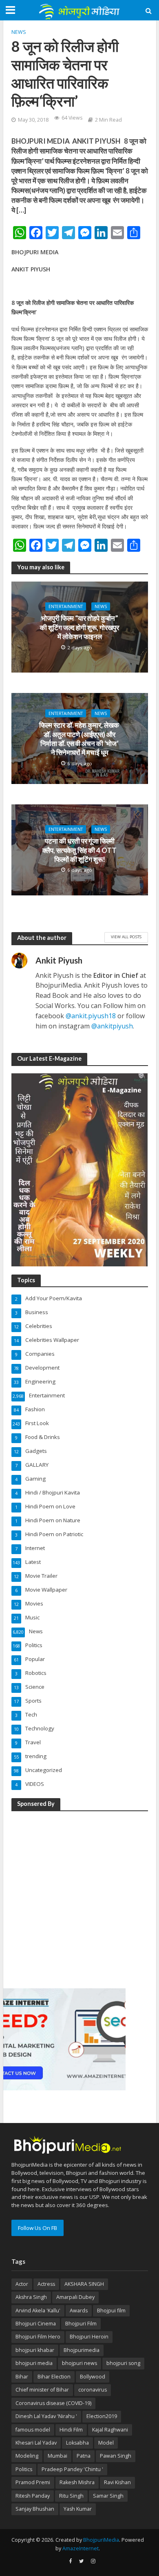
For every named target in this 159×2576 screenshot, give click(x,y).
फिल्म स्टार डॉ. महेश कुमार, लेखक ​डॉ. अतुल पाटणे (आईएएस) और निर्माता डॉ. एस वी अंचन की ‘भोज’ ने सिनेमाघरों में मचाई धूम (80, 739)
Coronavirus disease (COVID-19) (53, 2403)
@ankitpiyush (112, 1026)
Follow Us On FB (38, 2228)
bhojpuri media (34, 2363)
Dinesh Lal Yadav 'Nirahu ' (46, 2416)
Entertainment (66, 606)
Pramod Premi (33, 2482)
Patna (84, 2456)
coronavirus (93, 2390)
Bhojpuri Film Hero (38, 2337)
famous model (33, 2430)
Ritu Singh (71, 2496)
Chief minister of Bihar (42, 2390)
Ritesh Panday (33, 2496)
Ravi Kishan (117, 2482)
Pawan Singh (116, 2456)
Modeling (27, 2456)
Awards (79, 2311)
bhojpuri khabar (35, 2350)
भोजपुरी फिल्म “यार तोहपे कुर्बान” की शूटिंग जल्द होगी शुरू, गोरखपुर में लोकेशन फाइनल (79, 627)
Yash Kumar (78, 2509)
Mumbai (57, 2456)
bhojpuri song (123, 2363)
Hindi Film (71, 2430)
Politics (24, 2469)
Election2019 (102, 2416)
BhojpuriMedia (101, 2540)
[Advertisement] (79, 1898)
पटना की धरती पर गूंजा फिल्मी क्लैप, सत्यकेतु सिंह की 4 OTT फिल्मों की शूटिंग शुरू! (79, 850)
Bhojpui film (111, 2311)
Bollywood (93, 2377)
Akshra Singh (31, 2297)
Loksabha (77, 2443)
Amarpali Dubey (75, 2297)
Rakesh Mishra (77, 2482)
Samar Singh (108, 2496)
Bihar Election (54, 2377)
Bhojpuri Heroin (89, 2337)
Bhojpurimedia (82, 2350)
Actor (22, 2284)
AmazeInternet (81, 2548)
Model (106, 2443)
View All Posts (126, 937)
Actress (46, 2284)
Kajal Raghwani (110, 2430)
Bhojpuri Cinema (36, 2324)
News (19, 32)
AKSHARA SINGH (84, 2284)
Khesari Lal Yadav (36, 2443)
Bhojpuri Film (81, 2324)
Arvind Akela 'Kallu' (38, 2311)
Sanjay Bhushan (35, 2509)
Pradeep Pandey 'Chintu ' (72, 2469)
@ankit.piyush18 (91, 1016)
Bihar (22, 2377)
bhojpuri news (79, 2363)
